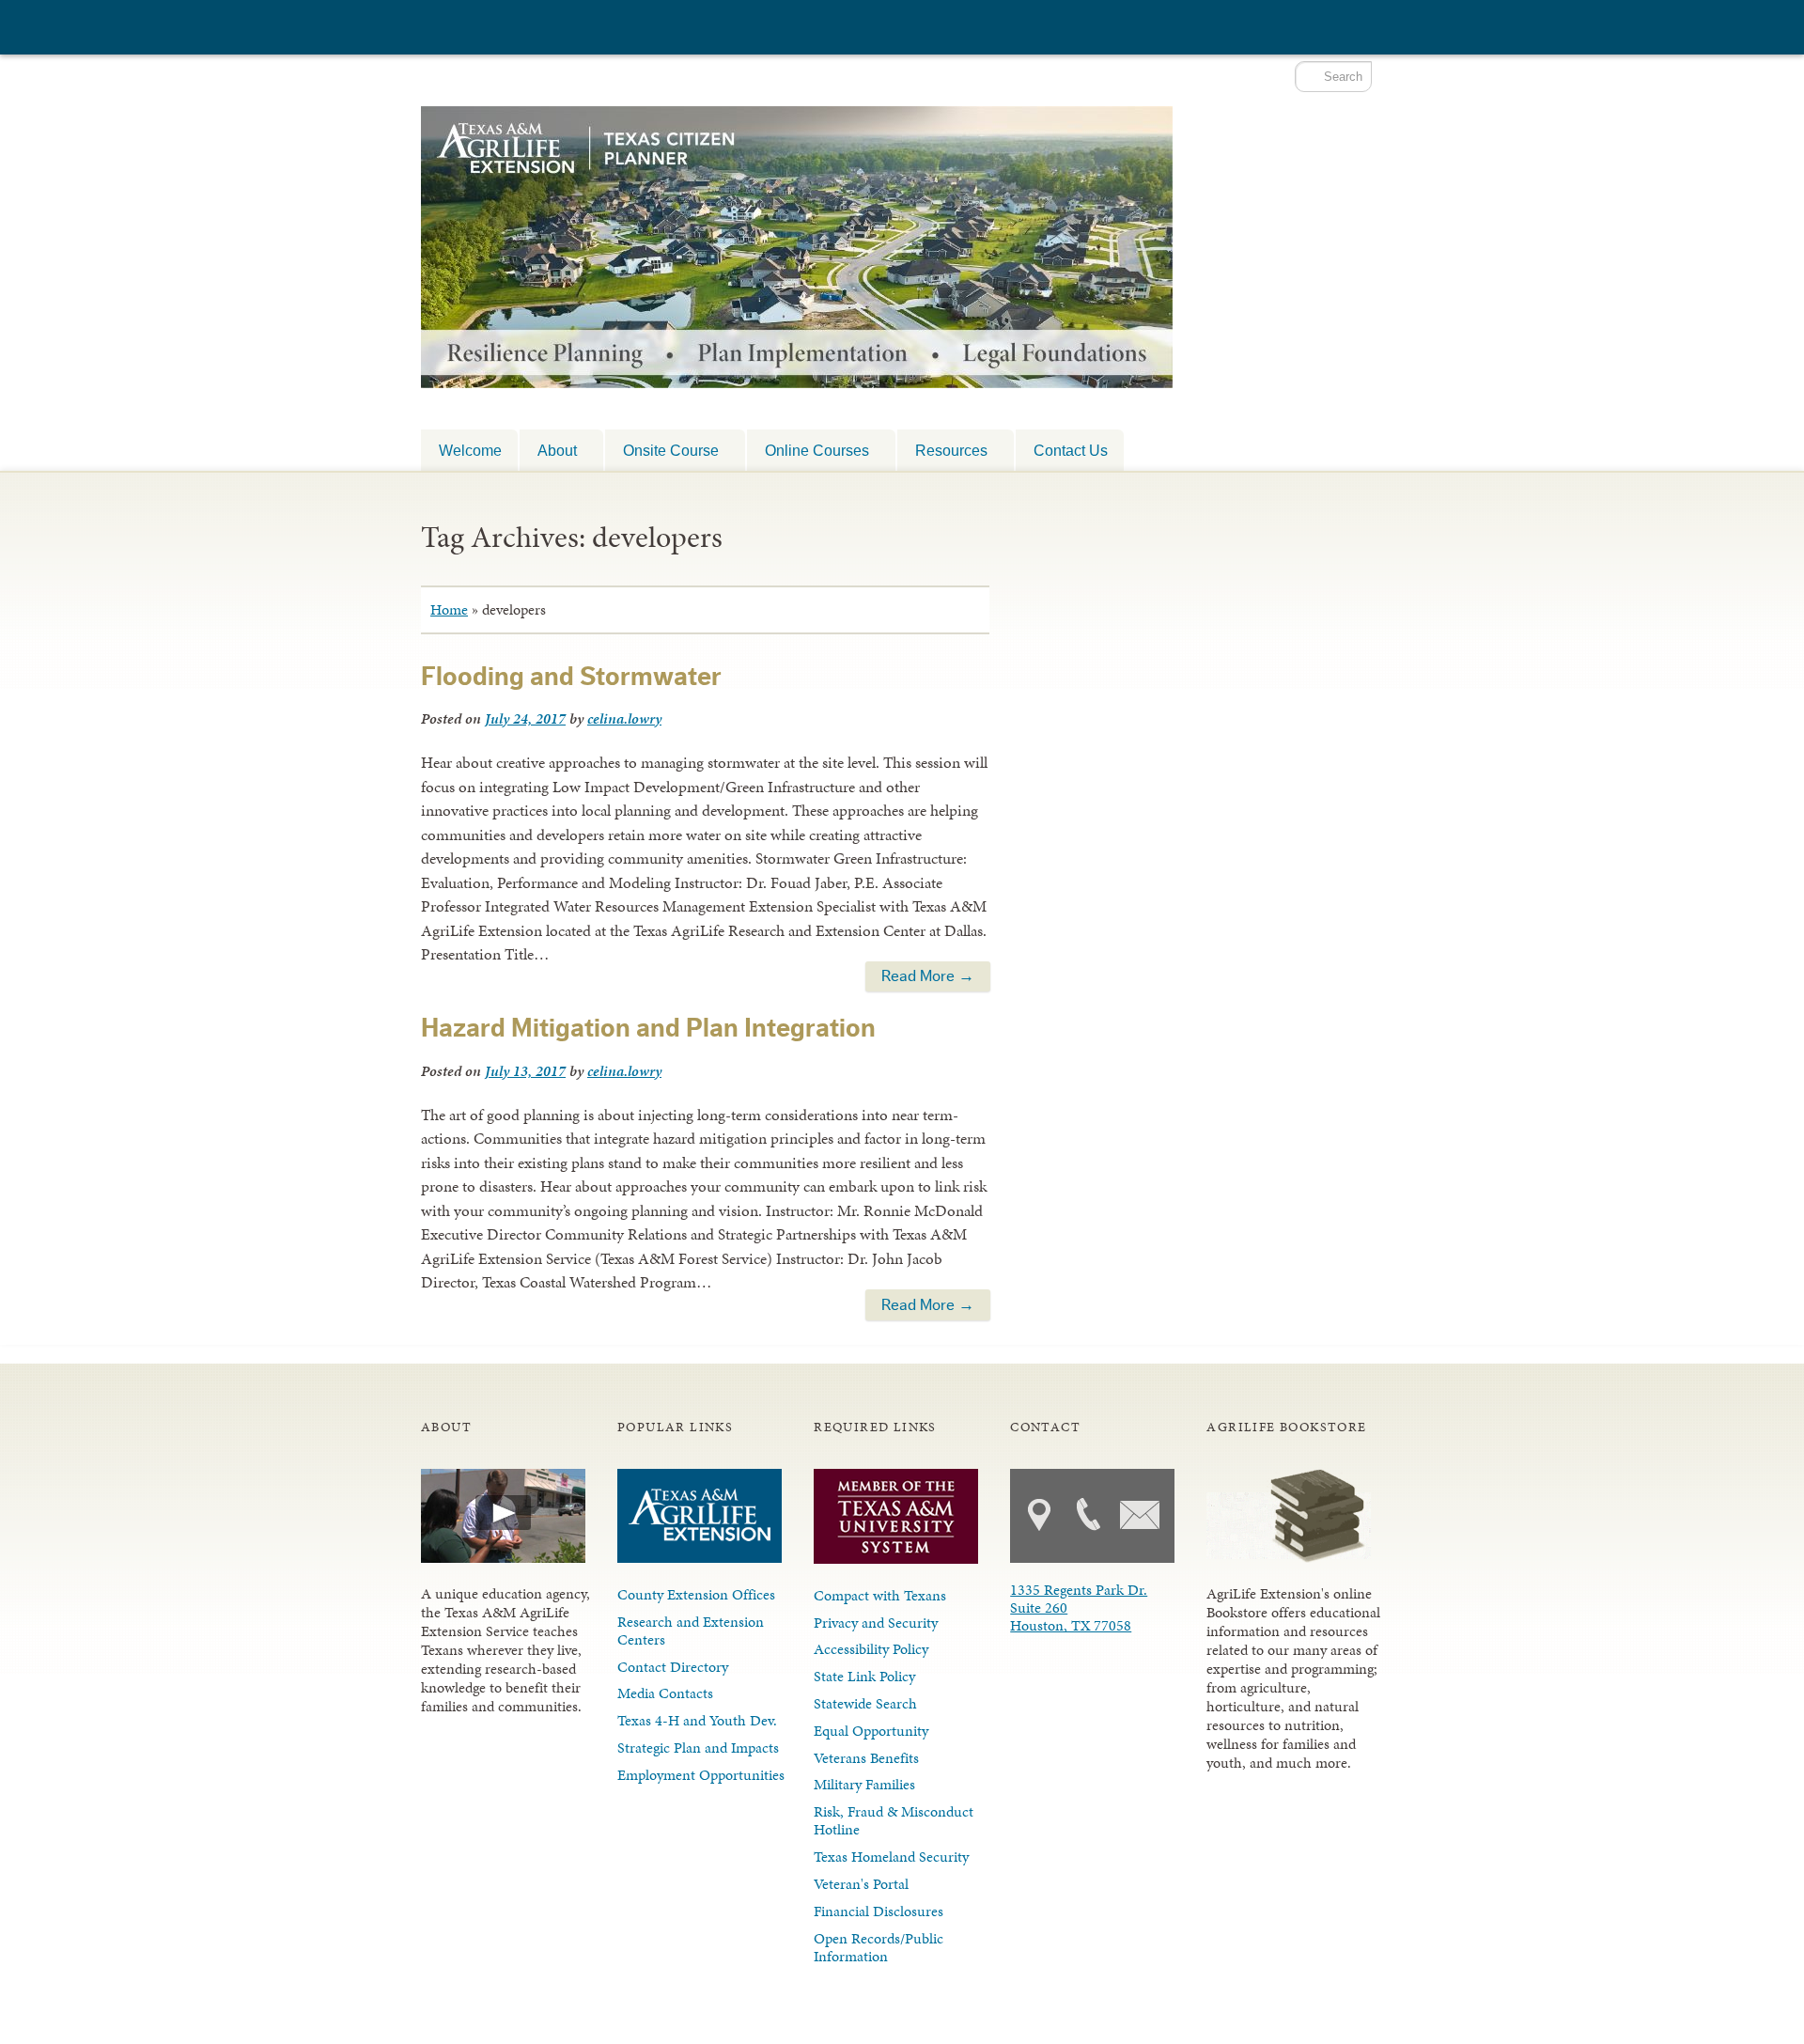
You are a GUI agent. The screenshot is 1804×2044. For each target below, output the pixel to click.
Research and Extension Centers (691, 1631)
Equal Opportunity (871, 1731)
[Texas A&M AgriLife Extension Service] (524, 30)
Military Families (864, 1784)
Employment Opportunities (701, 1775)
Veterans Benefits (866, 1758)
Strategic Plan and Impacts (698, 1748)
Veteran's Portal (861, 1884)
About (548, 450)
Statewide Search (865, 1703)
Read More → (928, 976)
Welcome (470, 450)
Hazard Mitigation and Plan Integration (648, 1028)
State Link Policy (864, 1676)
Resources (942, 450)
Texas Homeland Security (891, 1857)
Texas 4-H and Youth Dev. (697, 1720)
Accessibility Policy (871, 1649)
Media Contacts (665, 1693)
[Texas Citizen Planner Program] (797, 355)
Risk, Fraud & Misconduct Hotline (894, 1820)
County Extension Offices (696, 1594)
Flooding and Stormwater (571, 677)
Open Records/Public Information (879, 1947)
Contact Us (1071, 450)
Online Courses (808, 450)
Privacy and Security (876, 1623)
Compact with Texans (880, 1595)
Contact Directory (673, 1667)
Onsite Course (662, 450)
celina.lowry (624, 718)
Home (449, 609)
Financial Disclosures (879, 1911)
